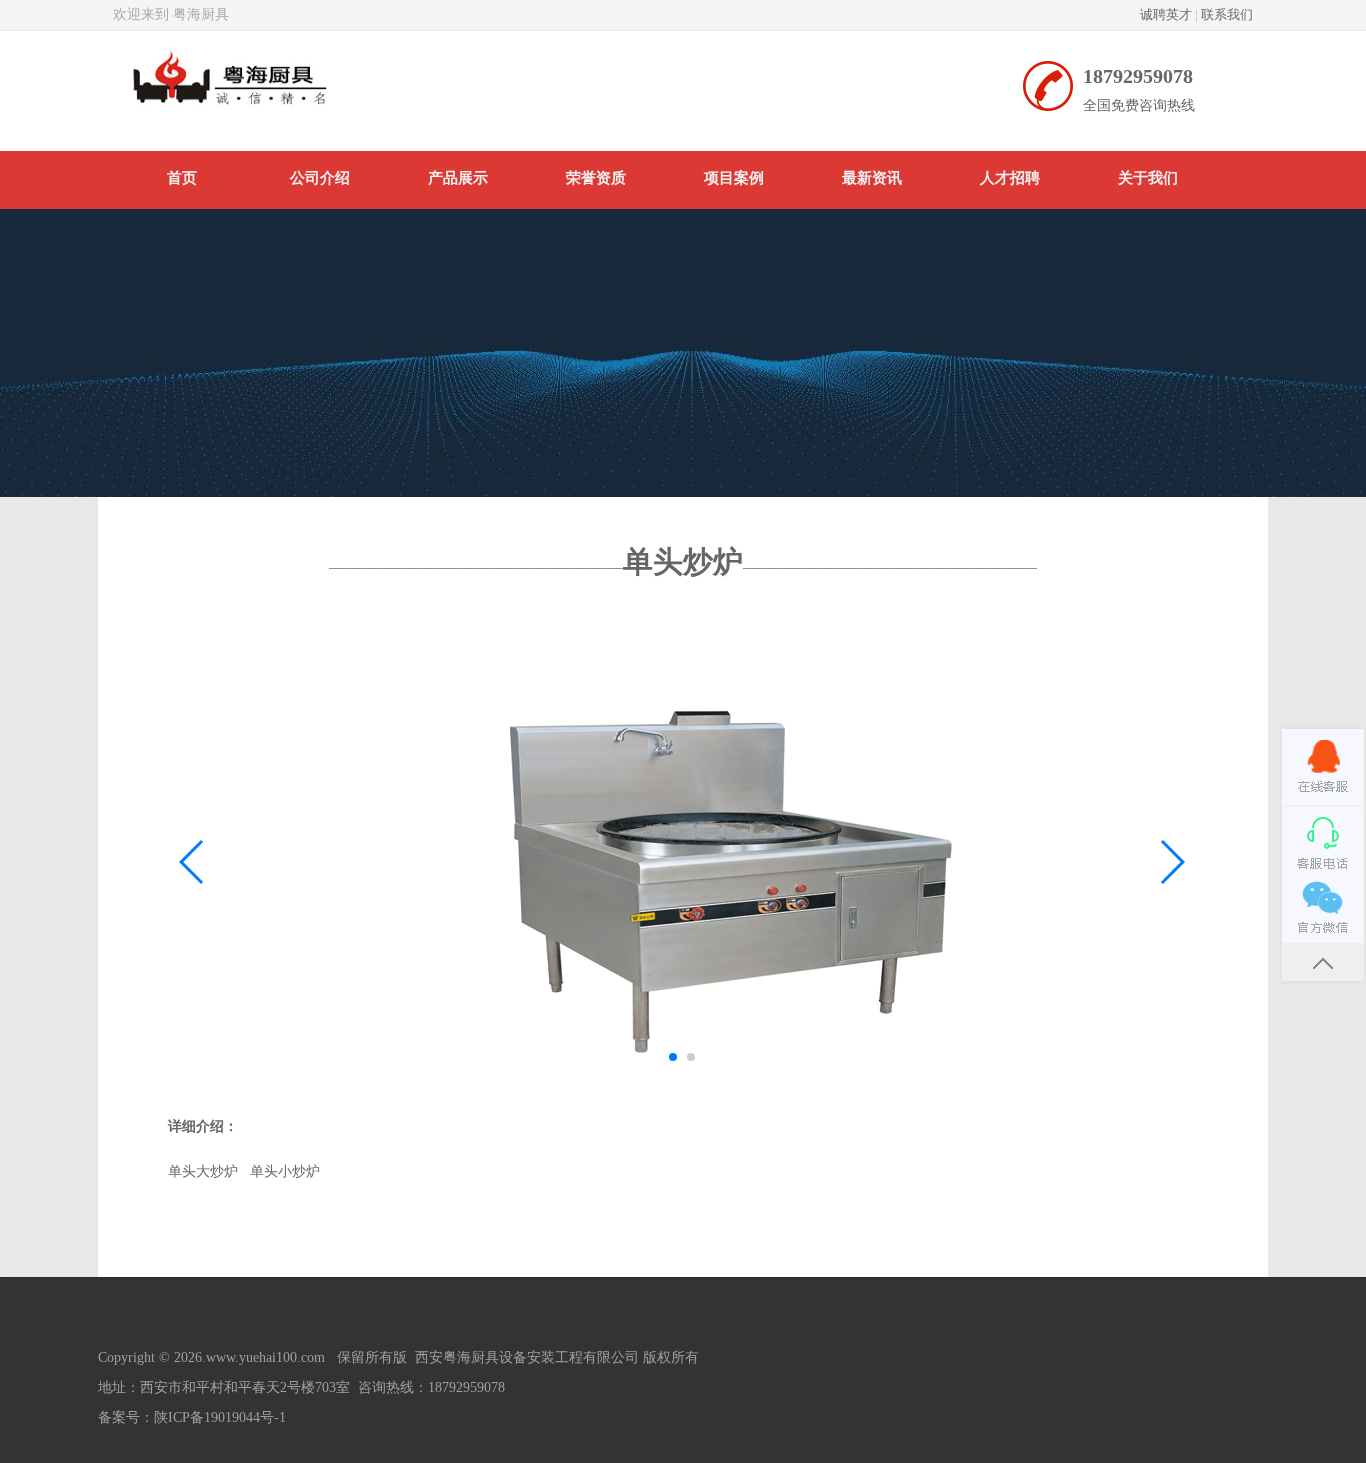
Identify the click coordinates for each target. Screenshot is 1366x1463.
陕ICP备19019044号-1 (220, 1417)
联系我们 (1227, 14)
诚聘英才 (1166, 14)
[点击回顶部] (1323, 960)
